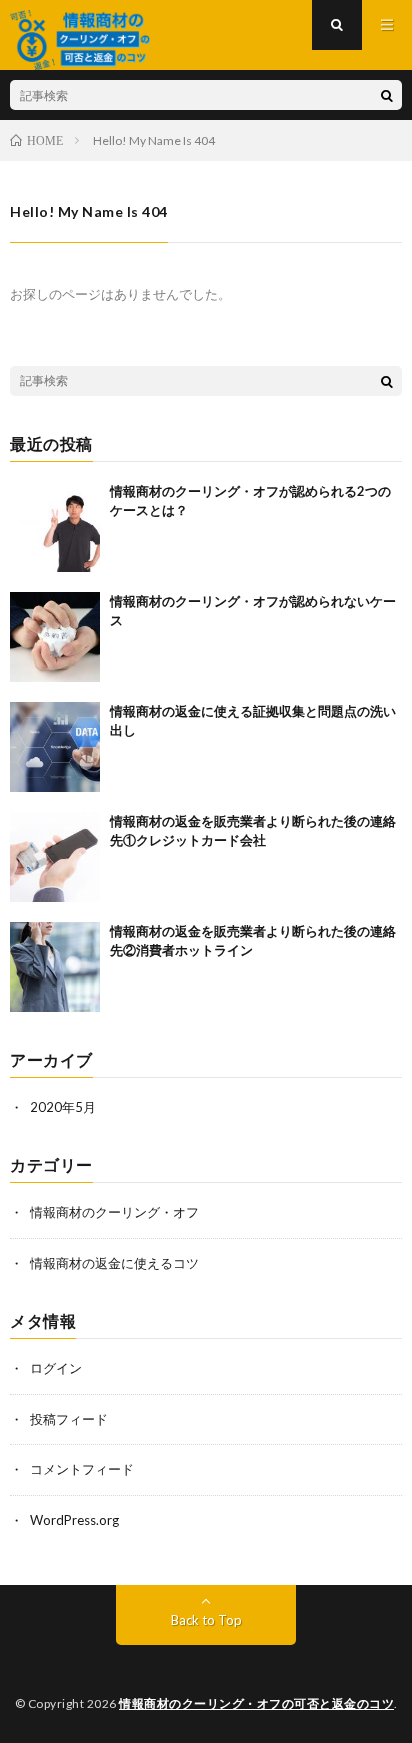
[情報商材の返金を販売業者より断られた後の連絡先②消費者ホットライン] (55, 967)
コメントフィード (82, 1469)
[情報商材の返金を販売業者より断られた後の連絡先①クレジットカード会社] (55, 857)
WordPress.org (74, 1520)
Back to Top (206, 1620)
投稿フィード (69, 1419)
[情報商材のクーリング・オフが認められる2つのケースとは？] (55, 527)
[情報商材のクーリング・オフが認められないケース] (55, 637)
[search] (387, 95)
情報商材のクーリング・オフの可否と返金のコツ (256, 1703)
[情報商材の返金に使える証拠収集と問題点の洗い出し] (55, 747)
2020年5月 (63, 1107)
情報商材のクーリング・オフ (114, 1212)
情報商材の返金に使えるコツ (114, 1263)
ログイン (56, 1368)
